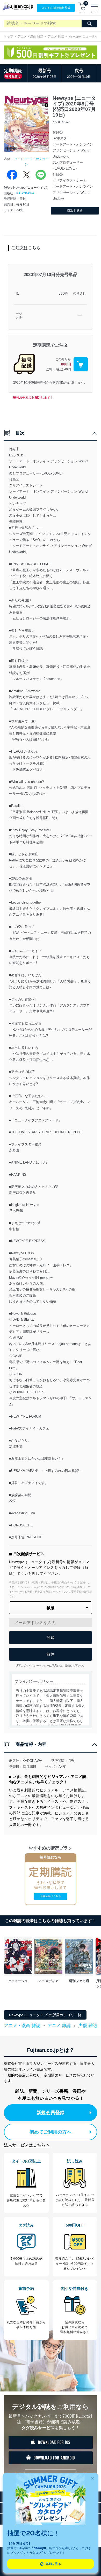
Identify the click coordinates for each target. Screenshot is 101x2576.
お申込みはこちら (51, 1896)
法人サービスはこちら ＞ (27, 2145)
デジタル (19, 316)
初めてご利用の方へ (51, 2132)
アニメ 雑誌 (56, 36)
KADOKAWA (25, 193)
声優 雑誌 (88, 2026)
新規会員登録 (51, 2113)
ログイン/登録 (56, 8)
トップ (9, 36)
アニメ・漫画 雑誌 (30, 36)
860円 (63, 293)
